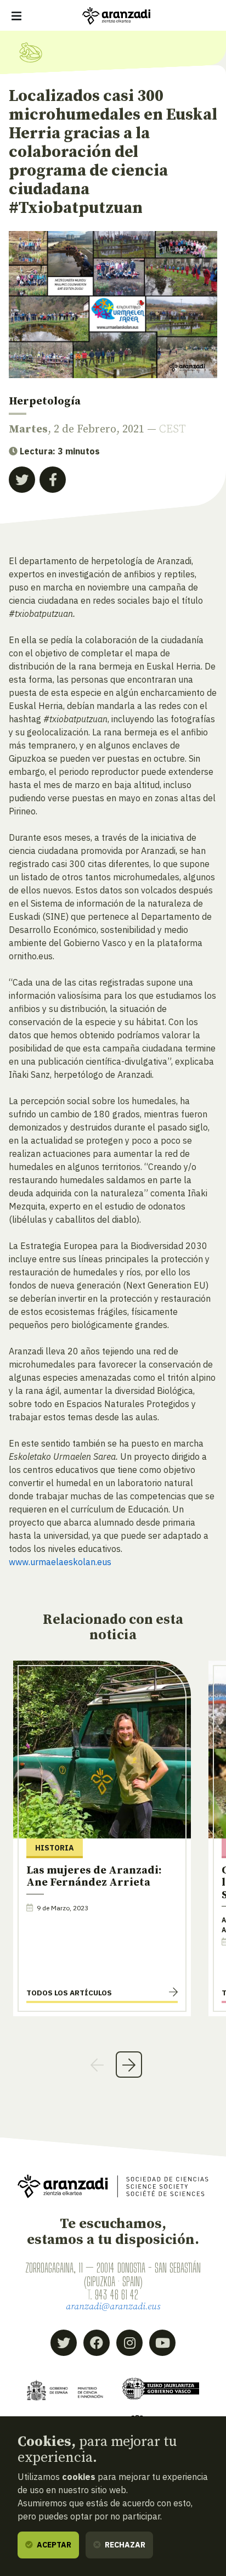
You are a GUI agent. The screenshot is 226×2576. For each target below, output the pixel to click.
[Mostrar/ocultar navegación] (16, 16)
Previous (97, 2065)
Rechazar (124, 2545)
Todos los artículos (69, 1993)
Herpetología (45, 401)
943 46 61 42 (117, 2294)
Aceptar (53, 2545)
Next (129, 2065)
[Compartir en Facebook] (53, 480)
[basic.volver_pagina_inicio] (116, 16)
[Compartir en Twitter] (22, 480)
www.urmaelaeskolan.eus (60, 1562)
